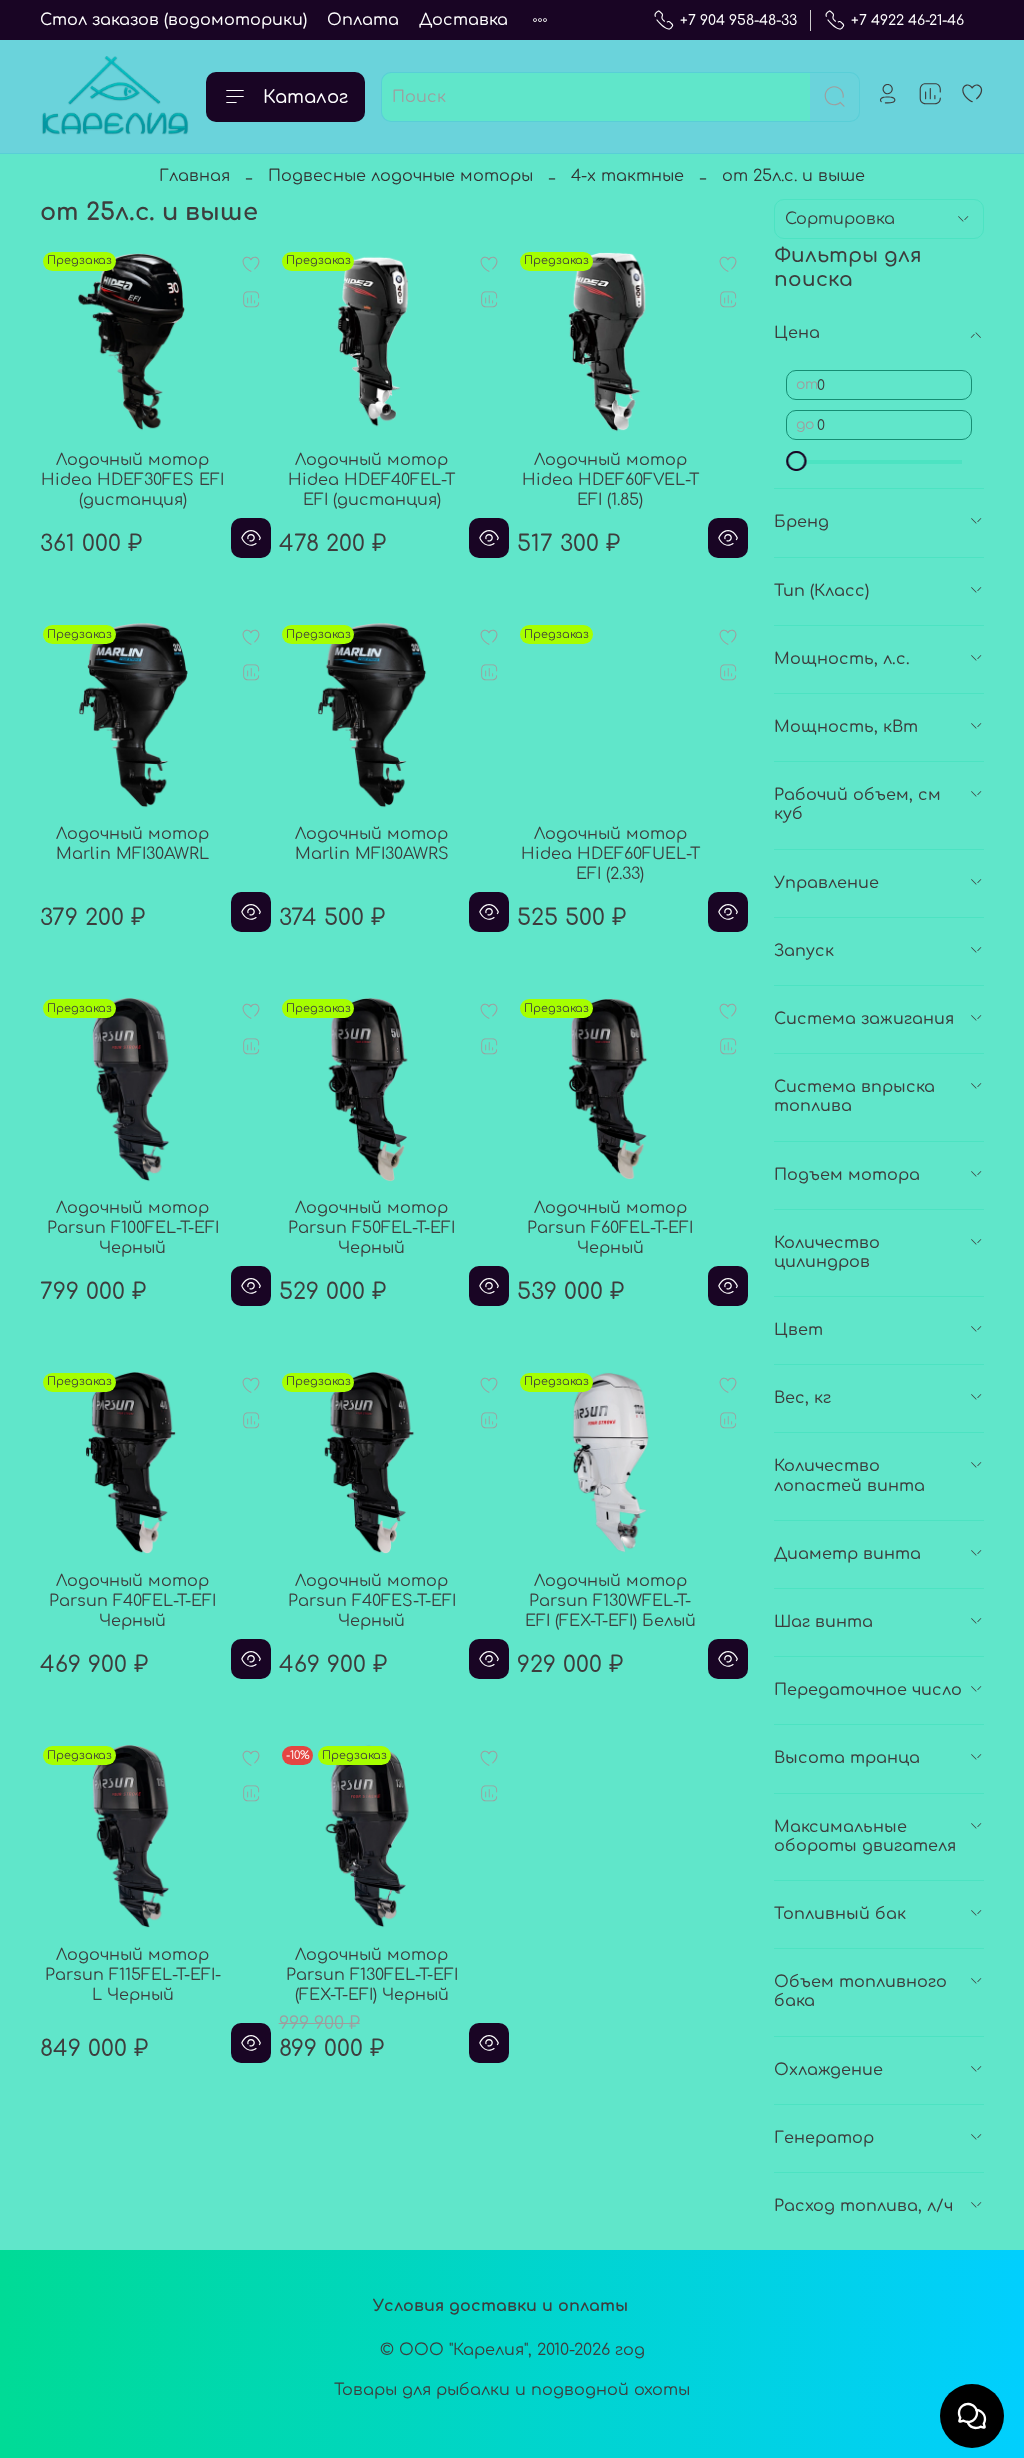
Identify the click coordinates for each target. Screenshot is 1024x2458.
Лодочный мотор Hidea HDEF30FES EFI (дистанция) (132, 480)
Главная (194, 176)
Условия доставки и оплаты (500, 2306)
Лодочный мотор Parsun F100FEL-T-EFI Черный (133, 1228)
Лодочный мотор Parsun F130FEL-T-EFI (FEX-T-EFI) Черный (372, 1975)
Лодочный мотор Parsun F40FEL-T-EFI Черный (132, 1601)
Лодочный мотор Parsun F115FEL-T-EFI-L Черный (133, 1975)
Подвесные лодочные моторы (400, 176)
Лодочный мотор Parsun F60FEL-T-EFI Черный (610, 1228)
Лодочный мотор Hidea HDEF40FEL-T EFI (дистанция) (371, 480)
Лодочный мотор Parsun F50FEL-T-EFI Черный (371, 1228)
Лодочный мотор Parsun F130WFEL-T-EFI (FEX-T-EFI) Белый (610, 1601)
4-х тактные (627, 176)
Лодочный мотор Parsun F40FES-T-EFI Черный (372, 1601)
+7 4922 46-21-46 (907, 20)
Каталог (305, 97)
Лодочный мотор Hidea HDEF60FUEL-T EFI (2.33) (610, 854)
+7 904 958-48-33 (738, 20)
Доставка (463, 20)
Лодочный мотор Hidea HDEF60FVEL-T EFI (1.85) (610, 480)
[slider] (796, 461)
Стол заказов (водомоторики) (173, 20)
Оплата (363, 20)
